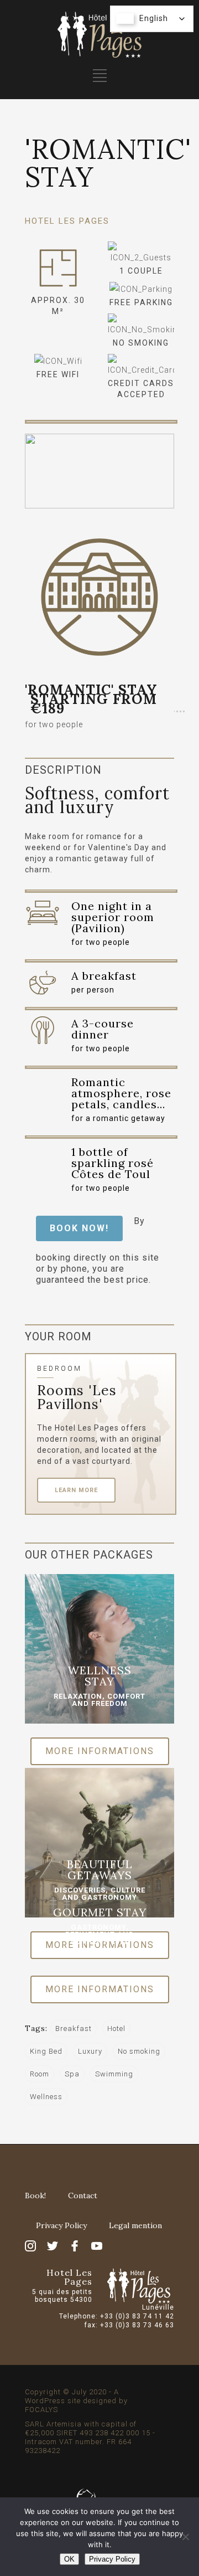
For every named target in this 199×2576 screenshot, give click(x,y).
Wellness (46, 2097)
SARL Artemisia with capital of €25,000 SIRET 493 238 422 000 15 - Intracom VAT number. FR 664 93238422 (90, 2437)
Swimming (114, 2074)
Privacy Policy (61, 2225)
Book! (35, 2195)
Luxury (90, 2051)
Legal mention (135, 2225)
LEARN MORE (76, 1490)
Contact (83, 2195)
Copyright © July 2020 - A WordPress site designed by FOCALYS (76, 2401)
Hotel (116, 2029)
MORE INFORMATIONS (100, 1751)
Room (40, 2074)
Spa (72, 2074)
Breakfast (74, 2029)
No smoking (139, 2051)
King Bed (46, 2051)
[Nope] (185, 2537)
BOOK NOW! (79, 1228)
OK (69, 2559)
